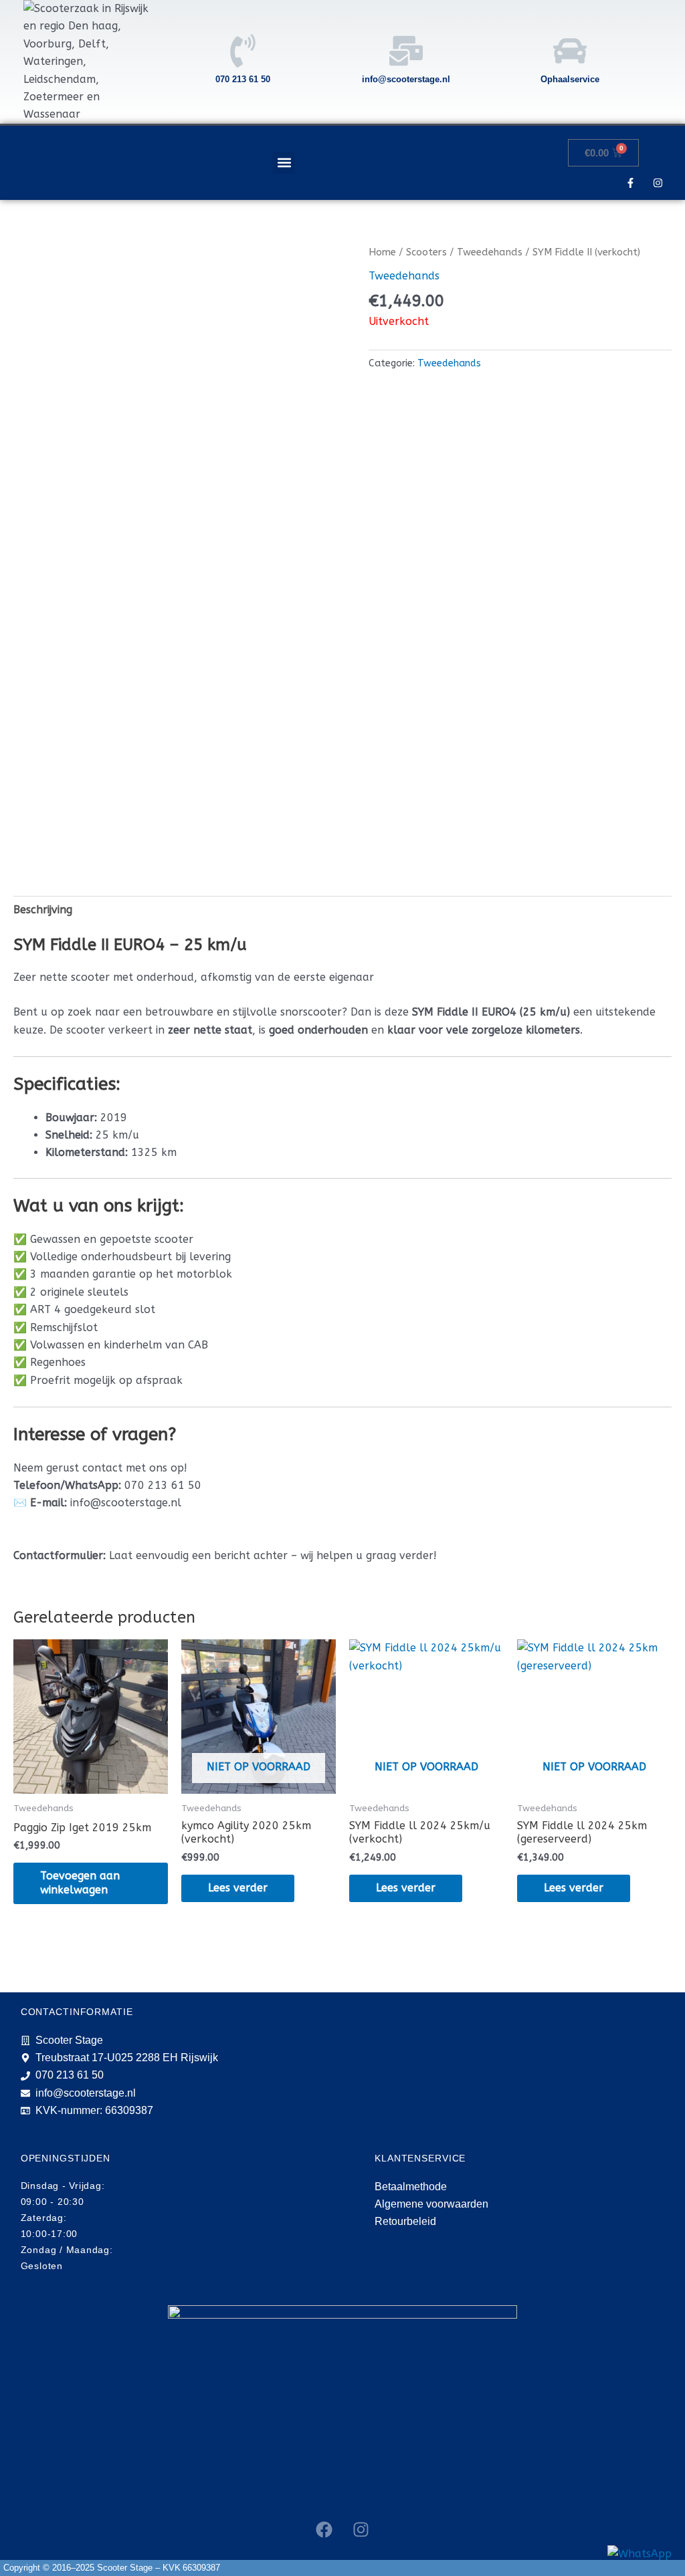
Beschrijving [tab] (43, 910)
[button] (284, 163)
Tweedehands (490, 252)
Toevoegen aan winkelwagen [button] (80, 1883)
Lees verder (238, 1888)
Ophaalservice (570, 79)
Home (382, 252)
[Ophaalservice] (570, 51)
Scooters (426, 252)
